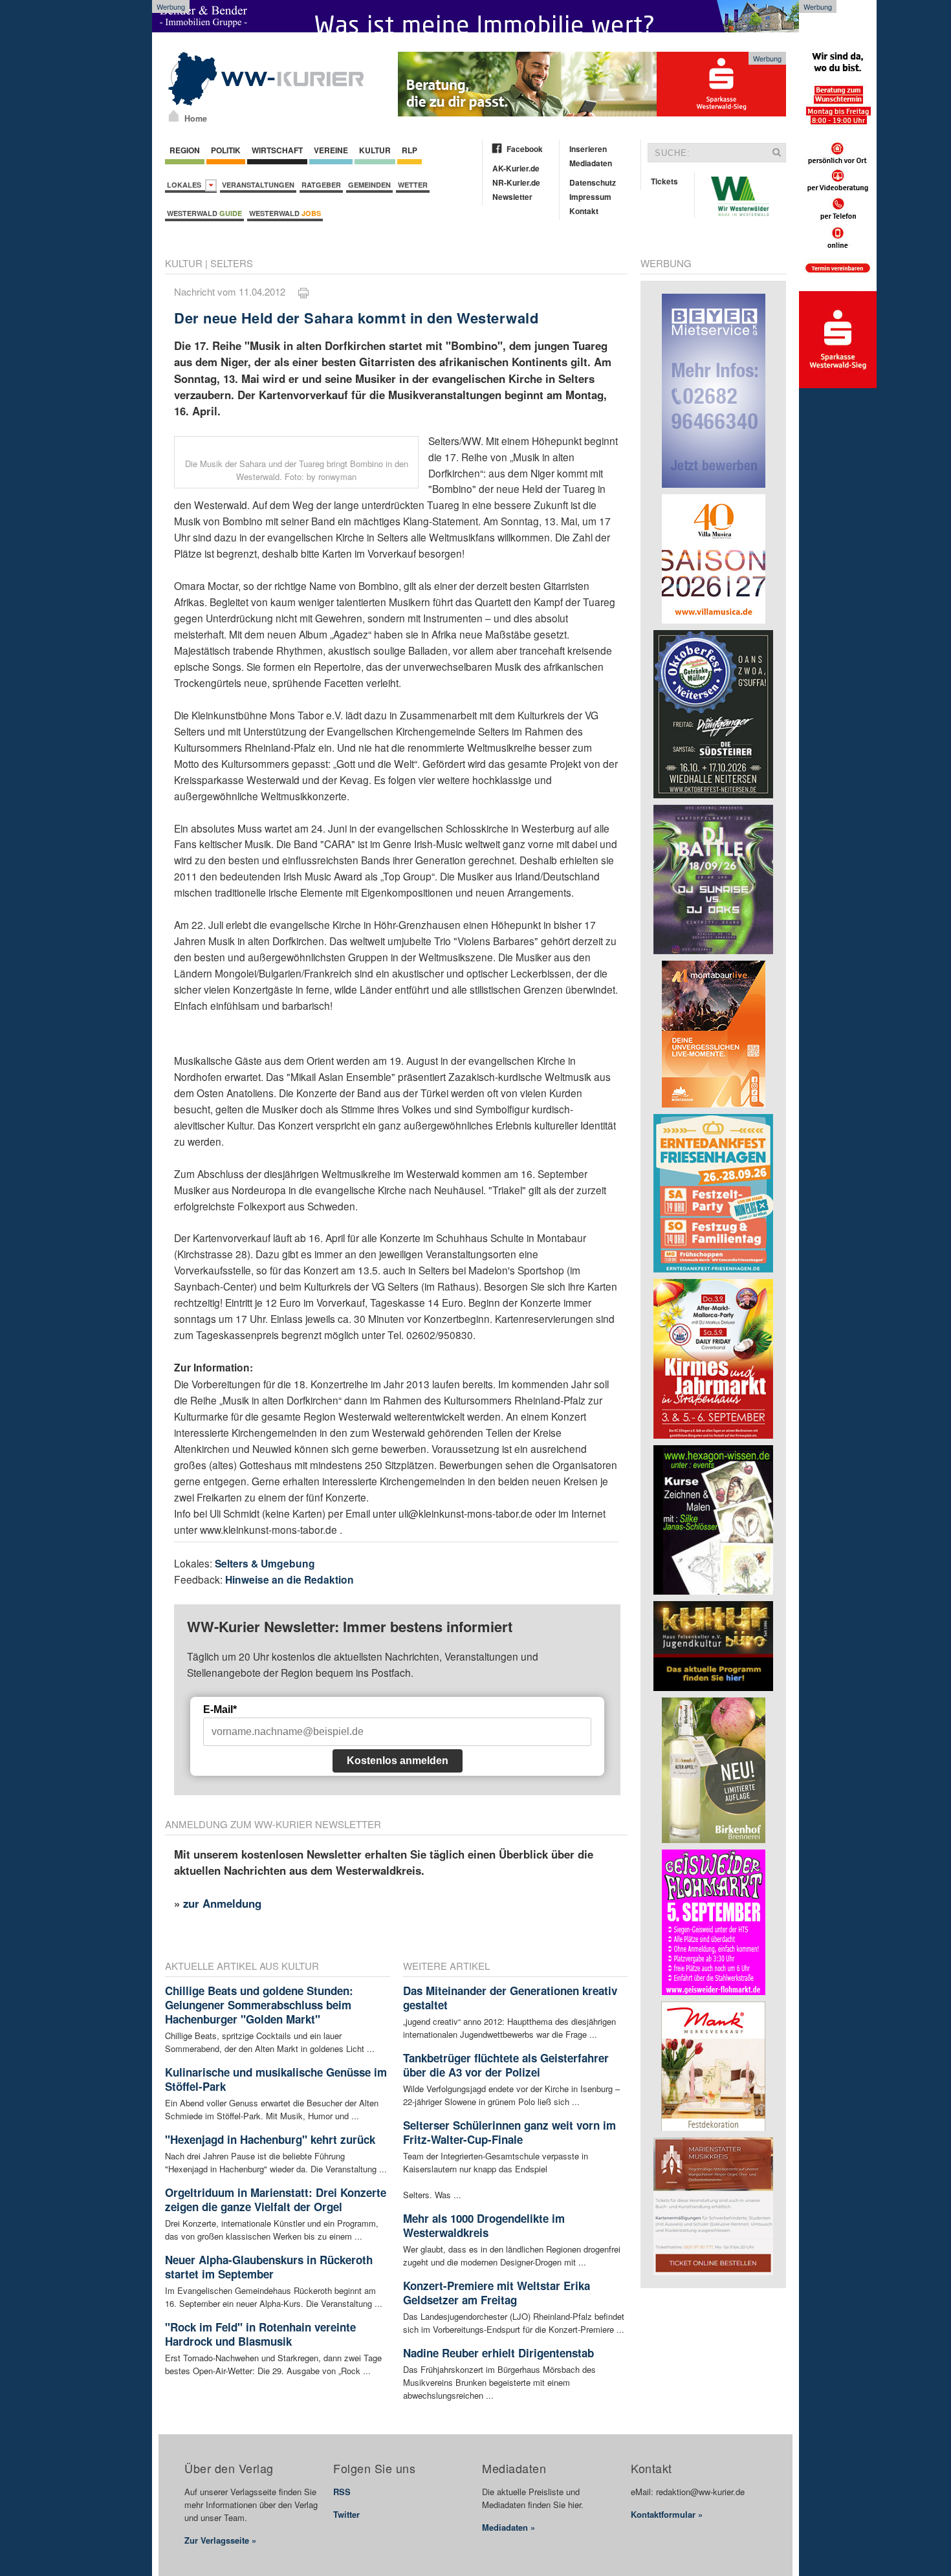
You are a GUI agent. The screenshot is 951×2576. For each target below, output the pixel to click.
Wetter (413, 185)
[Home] (174, 116)
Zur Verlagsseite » (220, 2540)
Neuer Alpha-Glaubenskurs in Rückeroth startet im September (269, 2267)
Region (185, 150)
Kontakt (584, 211)
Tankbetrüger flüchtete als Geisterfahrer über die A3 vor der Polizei (506, 2065)
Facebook (525, 149)
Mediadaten (591, 163)
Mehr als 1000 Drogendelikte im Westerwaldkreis (484, 2225)
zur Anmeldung (222, 1903)
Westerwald (204, 213)
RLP (410, 150)
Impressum (590, 197)
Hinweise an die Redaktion (290, 1579)
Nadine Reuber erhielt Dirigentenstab (498, 2353)
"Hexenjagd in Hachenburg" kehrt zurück (270, 2139)
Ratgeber (321, 185)
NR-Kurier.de (516, 182)
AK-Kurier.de (516, 168)
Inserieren (588, 149)
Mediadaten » (508, 2527)
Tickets (664, 181)
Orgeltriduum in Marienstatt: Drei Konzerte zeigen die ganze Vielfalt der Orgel (276, 2199)
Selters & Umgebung (265, 1563)
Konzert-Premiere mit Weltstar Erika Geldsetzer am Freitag (497, 2293)
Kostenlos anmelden (398, 1761)
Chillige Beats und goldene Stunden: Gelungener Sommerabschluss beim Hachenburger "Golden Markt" (259, 2005)
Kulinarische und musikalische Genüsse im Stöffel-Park (276, 2079)
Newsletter (512, 197)
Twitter (346, 2514)
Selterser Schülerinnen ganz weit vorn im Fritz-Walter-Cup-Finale (509, 2132)
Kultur (375, 150)
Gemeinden (369, 185)
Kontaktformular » (667, 2514)
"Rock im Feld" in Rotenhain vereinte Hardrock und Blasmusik (260, 2334)
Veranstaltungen (258, 185)
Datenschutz (593, 182)
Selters (232, 263)
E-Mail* (220, 1709)
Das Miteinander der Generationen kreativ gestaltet (510, 1998)
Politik (226, 150)
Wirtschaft (277, 150)
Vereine (331, 150)
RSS (342, 2492)
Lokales (186, 185)
